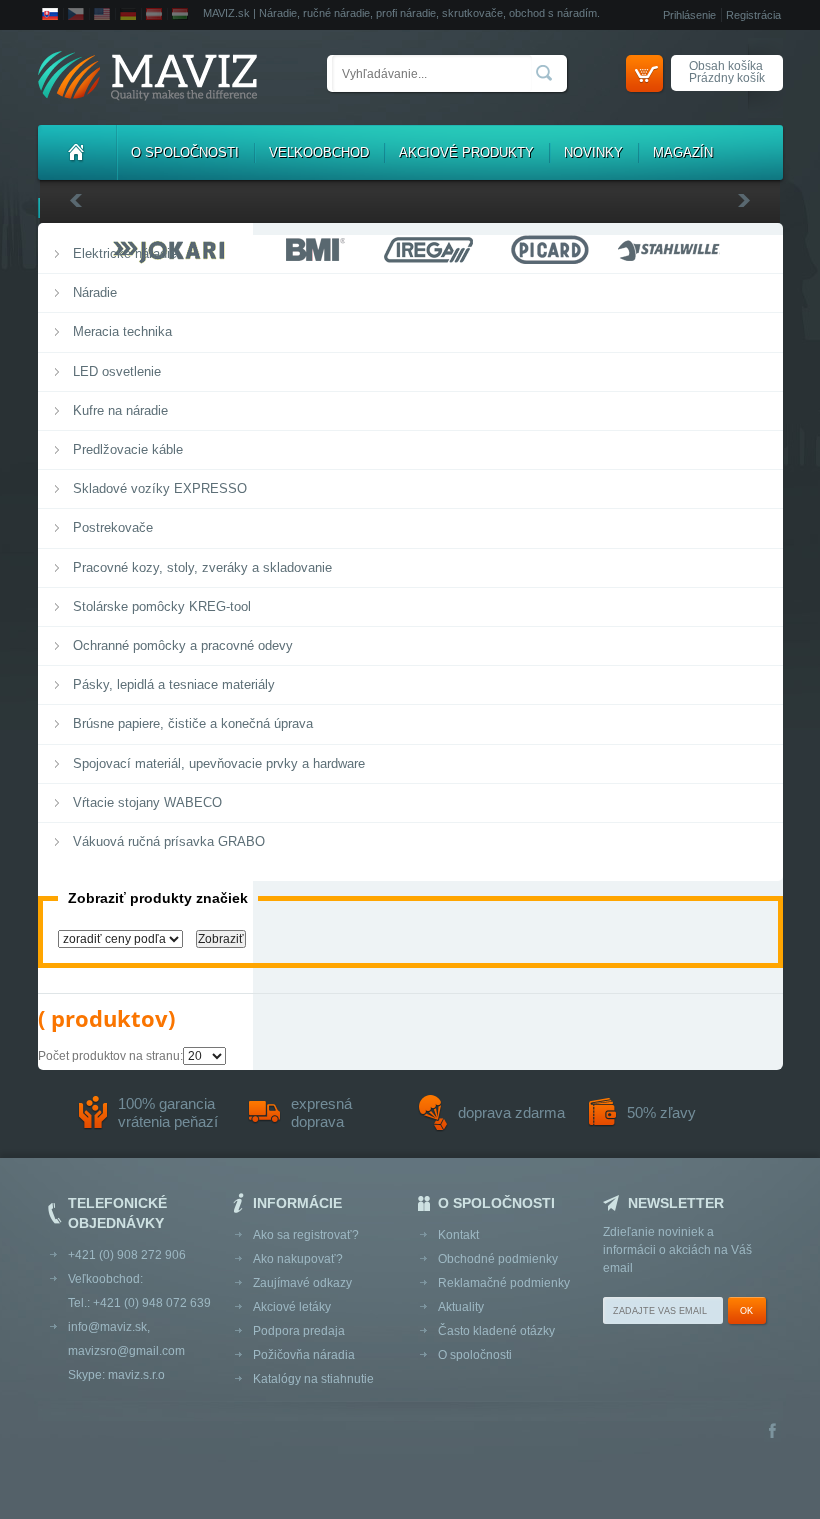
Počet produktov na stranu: (110, 1056)
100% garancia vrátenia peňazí (168, 1112)
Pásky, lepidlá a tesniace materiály (174, 684)
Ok (746, 1311)
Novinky (593, 152)
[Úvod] (77, 152)
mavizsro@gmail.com (126, 1351)
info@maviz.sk (107, 1327)
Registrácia (753, 15)
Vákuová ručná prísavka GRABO (169, 841)
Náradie (95, 292)
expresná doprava (321, 1112)
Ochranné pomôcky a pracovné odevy (183, 645)
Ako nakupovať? (298, 1259)
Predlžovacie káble (128, 449)
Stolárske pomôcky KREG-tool (162, 606)
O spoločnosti (185, 152)
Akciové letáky (292, 1307)
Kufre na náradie (120, 410)
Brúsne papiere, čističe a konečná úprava (193, 723)
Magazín (683, 152)
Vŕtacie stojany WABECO (147, 802)
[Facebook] (772, 1432)
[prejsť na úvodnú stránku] (147, 77)
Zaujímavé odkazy (302, 1283)
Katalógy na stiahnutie (313, 1379)
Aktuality (461, 1307)
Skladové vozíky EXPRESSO (160, 488)
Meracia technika (122, 331)
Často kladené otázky (496, 1331)
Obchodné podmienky (498, 1259)
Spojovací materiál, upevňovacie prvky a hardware (219, 763)
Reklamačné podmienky (504, 1283)
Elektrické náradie (125, 253)
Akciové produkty (466, 152)
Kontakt (458, 1235)
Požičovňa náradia (304, 1355)
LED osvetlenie (117, 371)
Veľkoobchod (319, 152)
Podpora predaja (299, 1331)
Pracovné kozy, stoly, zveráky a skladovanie (202, 567)
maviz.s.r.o (136, 1375)
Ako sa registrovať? (306, 1235)
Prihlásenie (689, 15)
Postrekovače (113, 527)
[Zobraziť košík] (644, 73)
